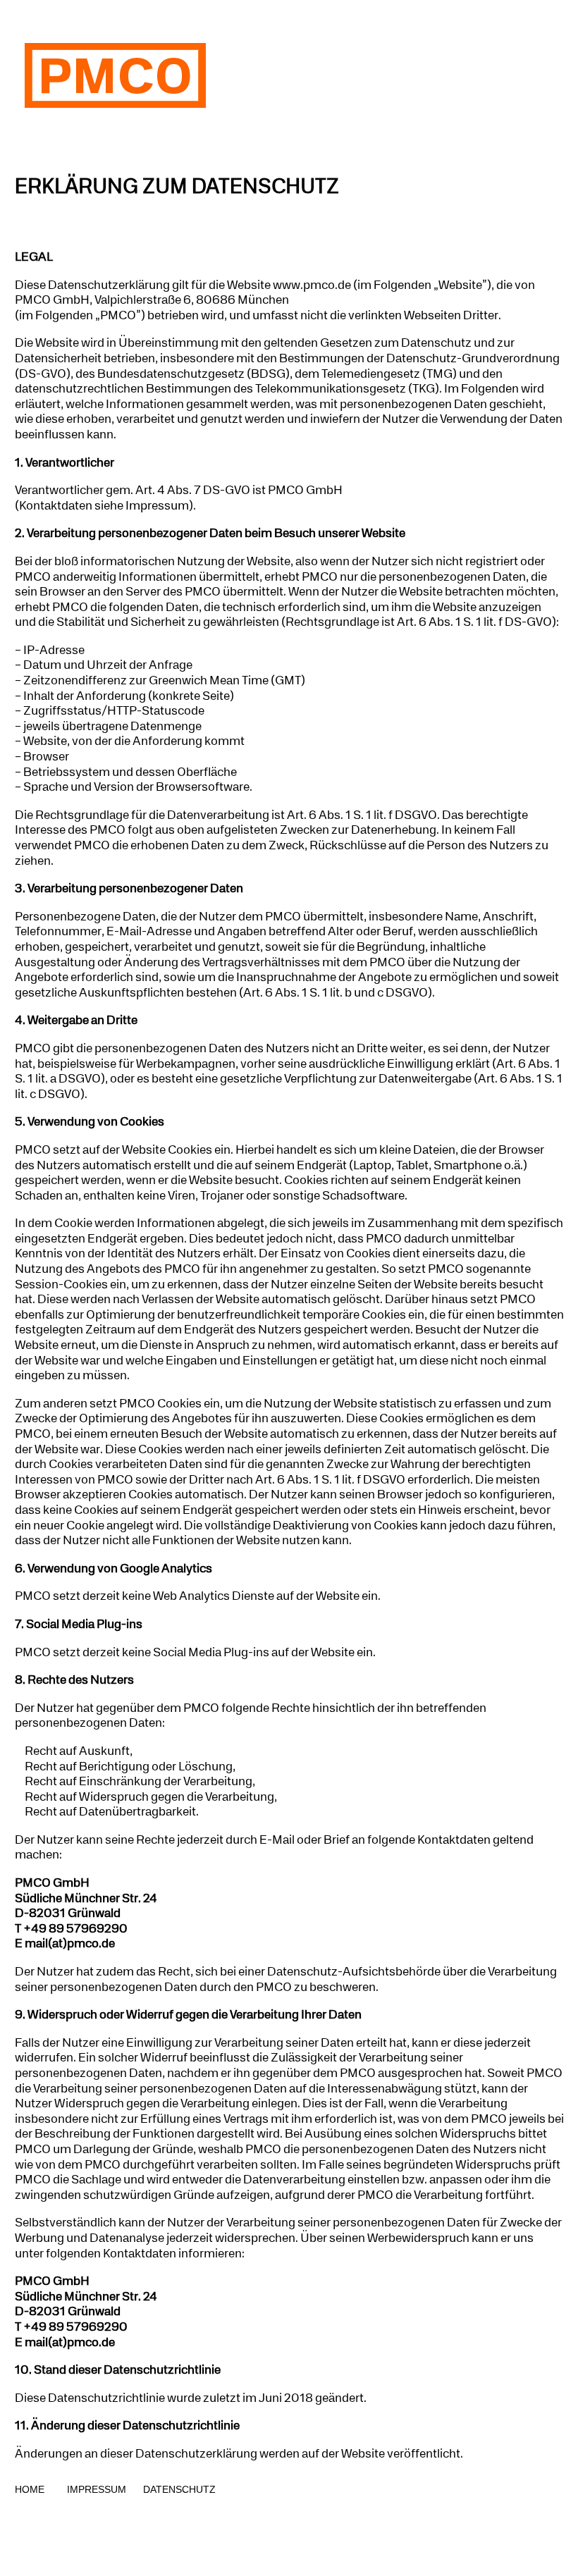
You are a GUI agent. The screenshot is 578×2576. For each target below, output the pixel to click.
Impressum (95, 2489)
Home (32, 2489)
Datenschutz (179, 2489)
